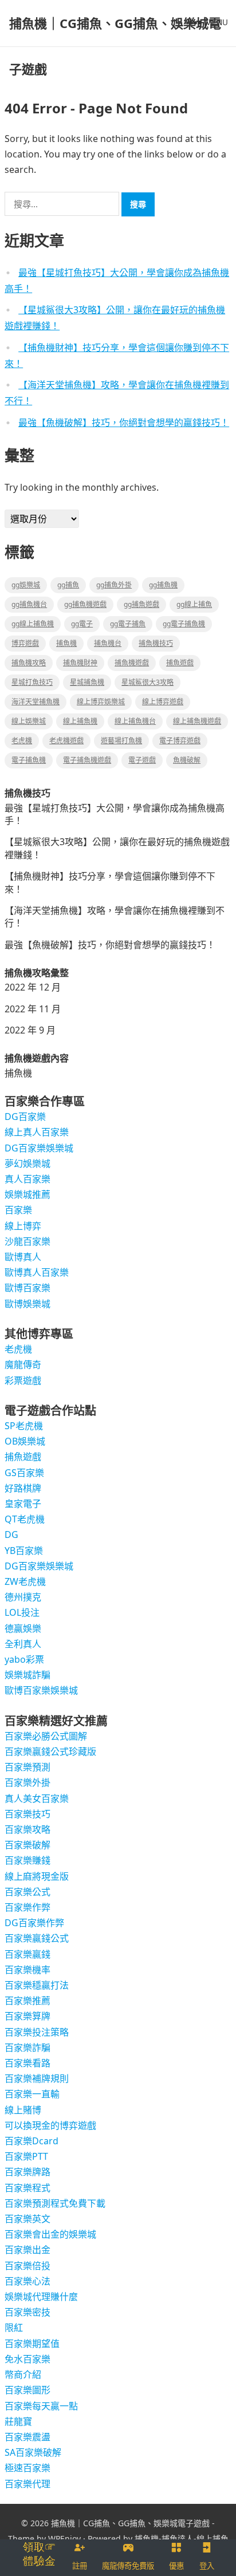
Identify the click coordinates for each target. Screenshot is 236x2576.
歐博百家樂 (27, 1288)
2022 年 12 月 (33, 987)
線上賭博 (23, 2110)
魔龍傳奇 (23, 1364)
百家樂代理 (27, 2484)
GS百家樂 (24, 1473)
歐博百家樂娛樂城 (41, 1690)
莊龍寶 (18, 2421)
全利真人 (23, 1644)
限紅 (14, 2328)
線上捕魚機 (80, 721)
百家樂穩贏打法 (37, 1985)
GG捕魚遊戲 (141, 604)
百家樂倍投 (27, 2266)
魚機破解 (187, 760)
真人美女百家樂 (37, 1798)
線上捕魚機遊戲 (197, 721)
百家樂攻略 (27, 1829)
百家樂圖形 (27, 2390)
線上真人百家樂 (37, 1132)
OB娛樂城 (25, 1441)
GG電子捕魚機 (184, 624)
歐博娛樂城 (27, 1304)
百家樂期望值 (32, 2344)
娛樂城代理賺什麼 (41, 2297)
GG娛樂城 (26, 585)
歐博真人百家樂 (37, 1272)
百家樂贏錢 (27, 1954)
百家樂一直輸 (32, 2094)
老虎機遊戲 (66, 741)
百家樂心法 (27, 2281)
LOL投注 (22, 1612)
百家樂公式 (27, 1892)
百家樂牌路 (27, 2172)
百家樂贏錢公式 (37, 1938)
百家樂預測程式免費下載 (55, 2203)
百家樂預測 (27, 1767)
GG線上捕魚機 (33, 624)
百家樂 (18, 1210)
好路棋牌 (23, 1488)
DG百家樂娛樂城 (39, 1148)
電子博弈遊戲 (180, 741)
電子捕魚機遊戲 (87, 760)
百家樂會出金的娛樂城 (50, 2234)
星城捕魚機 (87, 682)
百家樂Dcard (32, 2141)
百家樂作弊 (27, 1907)
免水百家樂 (27, 2359)
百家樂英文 (27, 2219)
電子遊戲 (142, 760)
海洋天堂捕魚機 (36, 702)
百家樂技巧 (27, 1814)
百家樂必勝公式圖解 (46, 1736)
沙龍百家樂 (27, 1241)
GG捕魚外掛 (114, 585)
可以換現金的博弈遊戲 (50, 2125)
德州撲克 (23, 1597)
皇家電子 (23, 1504)
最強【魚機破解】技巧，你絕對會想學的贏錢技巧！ (124, 423)
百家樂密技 (27, 2312)
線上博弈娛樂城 (101, 702)
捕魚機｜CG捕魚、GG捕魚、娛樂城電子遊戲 (115, 46)
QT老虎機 (25, 1519)
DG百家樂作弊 (34, 1923)
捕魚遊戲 (180, 663)
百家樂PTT (26, 2156)
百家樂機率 (27, 1970)
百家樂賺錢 (27, 1860)
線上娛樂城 (29, 721)
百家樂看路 (27, 2063)
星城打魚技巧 (32, 682)
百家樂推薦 (27, 2001)
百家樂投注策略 (37, 2032)
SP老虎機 (24, 1426)
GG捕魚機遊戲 (85, 604)
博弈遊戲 (25, 643)
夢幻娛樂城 (27, 1163)
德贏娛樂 (23, 1628)
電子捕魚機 (29, 760)
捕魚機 (66, 643)
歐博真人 (23, 1257)
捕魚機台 (108, 643)
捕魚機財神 (80, 663)
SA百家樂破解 (33, 2452)
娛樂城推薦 (27, 1194)
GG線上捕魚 (194, 604)
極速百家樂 (27, 2468)
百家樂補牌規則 (37, 2078)
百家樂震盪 (27, 2437)
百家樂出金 (27, 2250)
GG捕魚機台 (29, 604)
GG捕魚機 (163, 585)
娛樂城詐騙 (27, 1675)
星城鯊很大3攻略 (147, 682)
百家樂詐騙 (27, 2048)
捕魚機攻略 (29, 663)
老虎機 (22, 741)
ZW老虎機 (25, 1581)
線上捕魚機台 (135, 721)
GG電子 (82, 624)
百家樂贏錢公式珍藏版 (50, 1751)
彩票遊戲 (23, 1380)
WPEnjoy (64, 2538)
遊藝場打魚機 (121, 741)
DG (11, 1534)
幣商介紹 (23, 2374)
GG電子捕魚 (128, 624)
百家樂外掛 (27, 1782)
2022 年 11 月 (33, 1009)
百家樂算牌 (27, 2016)
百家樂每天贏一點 (41, 2406)
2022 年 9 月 (30, 1030)
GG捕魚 (68, 585)
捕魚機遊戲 (132, 663)
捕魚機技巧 (156, 643)
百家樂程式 (27, 2188)
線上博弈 (23, 1226)
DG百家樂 (25, 1117)
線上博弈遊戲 (163, 702)
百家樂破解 (27, 1845)
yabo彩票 (24, 1659)
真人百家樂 (27, 1179)
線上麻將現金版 (37, 1876)
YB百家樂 (24, 1551)
